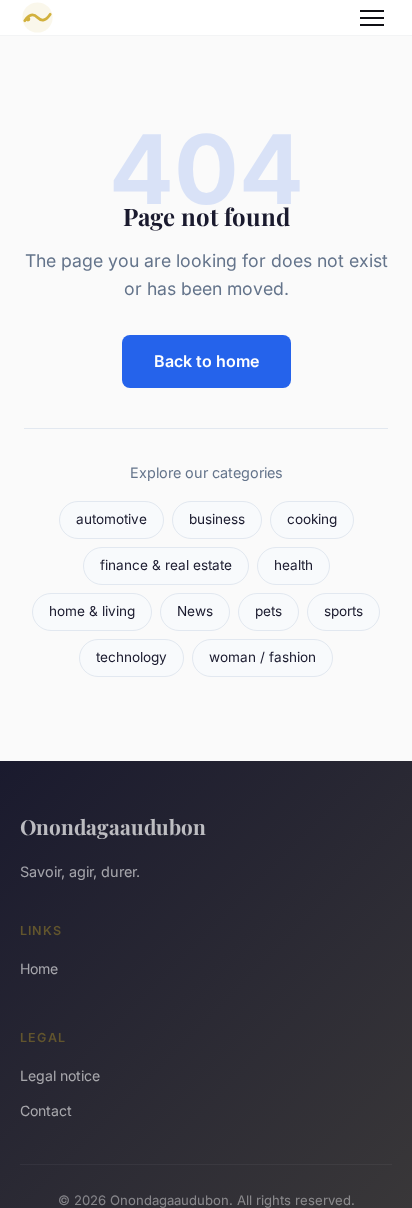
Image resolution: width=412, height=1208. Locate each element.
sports (343, 611)
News (195, 611)
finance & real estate (166, 565)
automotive (111, 519)
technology (131, 657)
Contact (46, 1110)
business (217, 519)
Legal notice (60, 1075)
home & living (92, 611)
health (293, 565)
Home (39, 968)
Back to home (206, 361)
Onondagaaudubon (113, 826)
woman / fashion (262, 657)
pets (268, 611)
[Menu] (372, 18)
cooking (312, 519)
